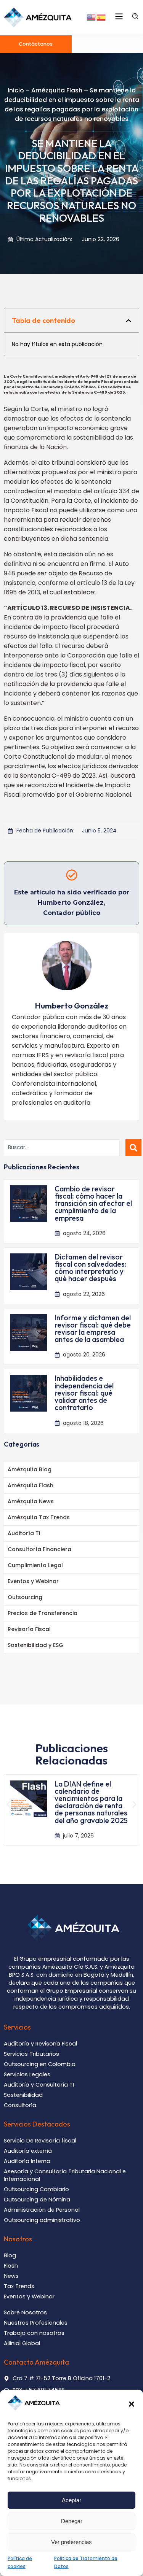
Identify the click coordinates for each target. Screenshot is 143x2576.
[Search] (133, 1148)
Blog (10, 2255)
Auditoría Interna (27, 2161)
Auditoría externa (28, 2151)
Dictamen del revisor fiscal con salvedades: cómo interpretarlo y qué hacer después (91, 1268)
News (11, 2276)
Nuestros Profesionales (36, 2323)
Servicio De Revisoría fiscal (40, 2141)
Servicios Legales (27, 2074)
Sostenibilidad (23, 2095)
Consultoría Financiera (39, 1549)
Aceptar (71, 2500)
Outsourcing (25, 1597)
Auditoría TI (24, 1533)
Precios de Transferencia (43, 1613)
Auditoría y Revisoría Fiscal (40, 2044)
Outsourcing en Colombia (40, 2064)
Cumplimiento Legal (35, 1565)
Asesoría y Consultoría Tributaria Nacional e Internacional (65, 2175)
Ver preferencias (71, 2542)
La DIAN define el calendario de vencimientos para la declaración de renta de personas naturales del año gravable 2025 (91, 1802)
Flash (11, 2266)
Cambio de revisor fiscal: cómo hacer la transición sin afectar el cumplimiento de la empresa (93, 1203)
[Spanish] (101, 17)
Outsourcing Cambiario (36, 2189)
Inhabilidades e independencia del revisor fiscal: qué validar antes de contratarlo (84, 1393)
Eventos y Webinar (33, 1581)
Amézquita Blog (30, 1469)
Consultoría (20, 2105)
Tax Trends (19, 2286)
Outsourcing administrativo (42, 2220)
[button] (132, 2404)
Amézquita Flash (57, 90)
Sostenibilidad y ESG (35, 1645)
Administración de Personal (42, 2210)
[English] (92, 17)
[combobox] (62, 1148)
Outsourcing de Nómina (37, 2200)
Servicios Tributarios (31, 2054)
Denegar (72, 2521)
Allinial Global (22, 2343)
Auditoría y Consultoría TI (39, 2085)
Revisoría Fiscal (29, 1629)
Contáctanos (36, 44)
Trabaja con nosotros (34, 2333)
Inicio (16, 90)
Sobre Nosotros (25, 2312)
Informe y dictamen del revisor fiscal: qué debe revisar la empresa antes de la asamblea (93, 1329)
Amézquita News (31, 1501)
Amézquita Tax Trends (39, 1517)
